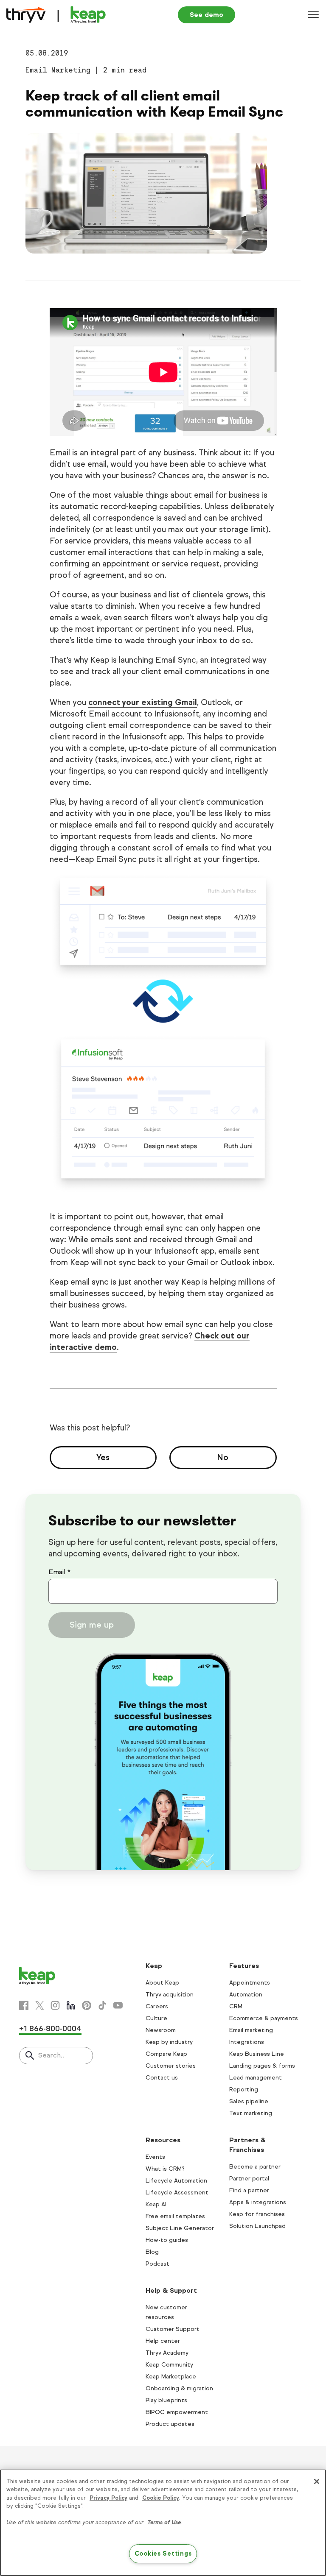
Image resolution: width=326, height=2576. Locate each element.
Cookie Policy (161, 2498)
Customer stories (171, 2066)
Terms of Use (164, 2523)
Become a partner (255, 2167)
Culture (156, 2018)
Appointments (250, 1983)
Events (155, 2157)
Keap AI (156, 2204)
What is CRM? (165, 2169)
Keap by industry (169, 2042)
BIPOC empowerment (177, 2412)
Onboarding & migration (179, 2388)
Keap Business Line (257, 2054)
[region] (163, 2523)
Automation (246, 1995)
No (223, 1457)
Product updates (170, 2424)
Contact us (162, 2078)
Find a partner (249, 2190)
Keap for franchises (257, 2214)
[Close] (317, 2481)
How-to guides (167, 2240)
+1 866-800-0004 (50, 2029)
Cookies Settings (163, 2554)
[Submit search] (30, 2056)
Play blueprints (166, 2400)
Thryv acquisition (170, 1995)
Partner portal (249, 2179)
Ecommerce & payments (264, 2018)
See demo (207, 15)
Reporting (244, 2090)
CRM (236, 2006)
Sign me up (92, 1625)
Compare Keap (166, 2054)
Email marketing (251, 2030)
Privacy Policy (108, 2498)
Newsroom (161, 2030)
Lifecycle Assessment (177, 2193)
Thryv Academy (167, 2353)
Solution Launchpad (257, 2226)
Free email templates (175, 2216)
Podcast (157, 2264)
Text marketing (251, 2113)
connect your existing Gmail (143, 702)
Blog (152, 2252)
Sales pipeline (249, 2101)
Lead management (256, 2078)
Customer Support (173, 2329)
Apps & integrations (258, 2202)
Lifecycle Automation (176, 2181)
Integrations (247, 2042)
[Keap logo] (56, 15)
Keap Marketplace (171, 2377)
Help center (163, 2341)
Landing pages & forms (262, 2066)
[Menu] (313, 15)
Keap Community (169, 2365)
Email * (59, 1572)
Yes (103, 1457)
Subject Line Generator (180, 2228)
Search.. (51, 2055)
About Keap (162, 1983)
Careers (157, 2006)
